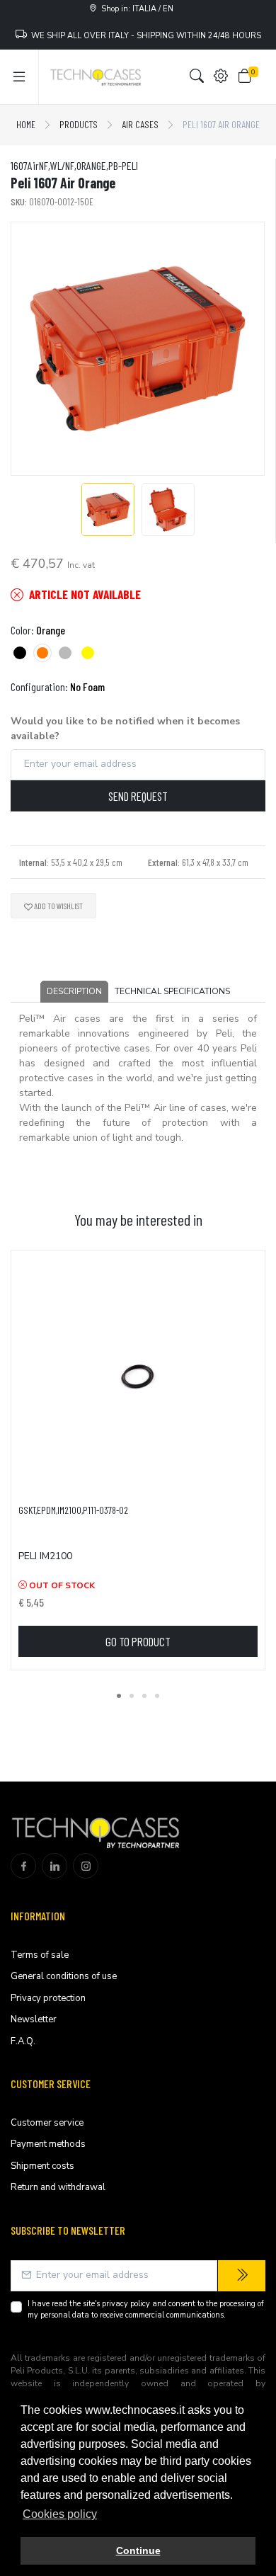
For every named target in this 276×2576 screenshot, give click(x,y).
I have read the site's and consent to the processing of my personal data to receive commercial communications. (146, 2310)
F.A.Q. (23, 2041)
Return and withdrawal (58, 2187)
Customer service (47, 2123)
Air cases (140, 124)
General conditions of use (64, 1976)
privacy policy (126, 2304)
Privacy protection (48, 1998)
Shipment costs (42, 2166)
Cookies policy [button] (60, 2514)
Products (79, 124)
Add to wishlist (58, 906)
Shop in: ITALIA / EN (135, 9)
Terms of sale (40, 1955)
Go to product (138, 1641)
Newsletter (34, 2019)
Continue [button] (138, 2551)
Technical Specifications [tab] (172, 991)
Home (26, 124)
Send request (138, 796)
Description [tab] (74, 991)
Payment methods (48, 2144)
